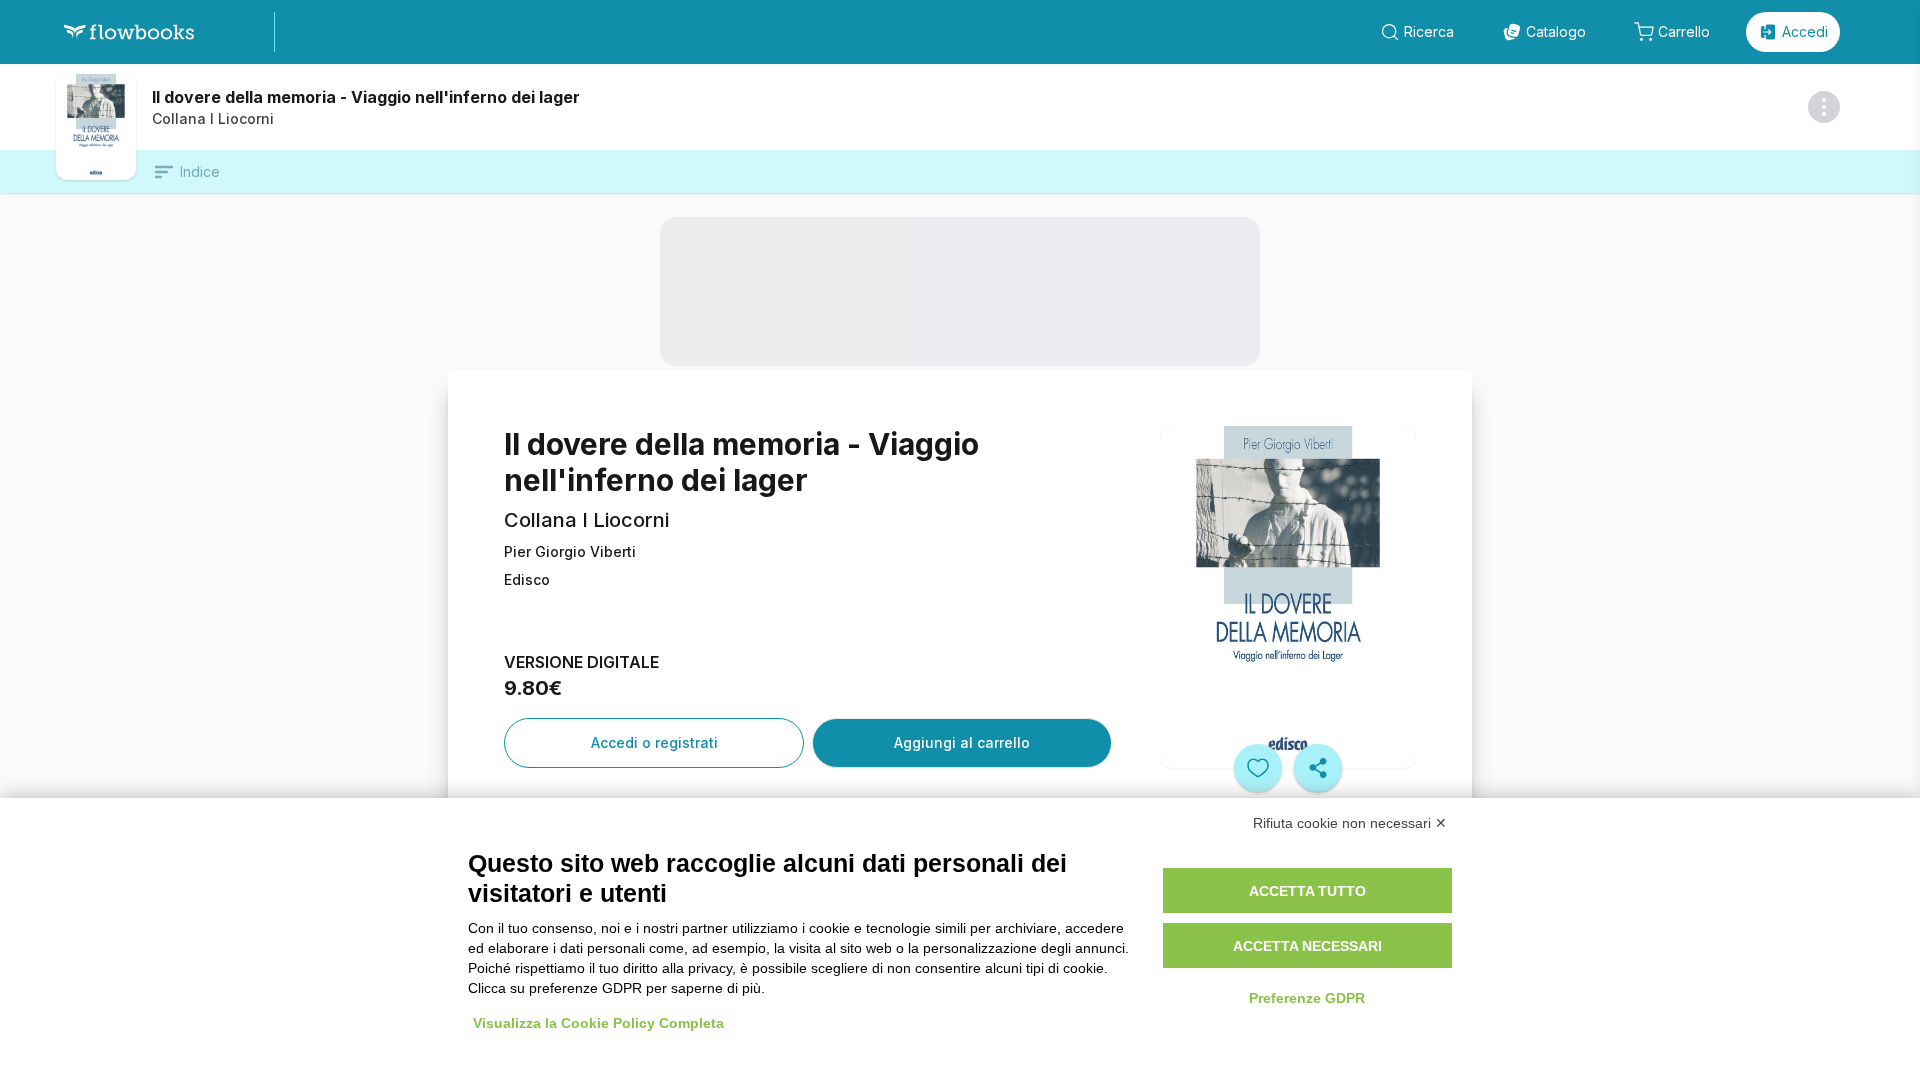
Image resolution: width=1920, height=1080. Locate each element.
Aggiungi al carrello (962, 742)
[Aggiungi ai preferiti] (1258, 768)
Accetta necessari (1307, 946)
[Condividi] (1318, 768)
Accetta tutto (1307, 891)
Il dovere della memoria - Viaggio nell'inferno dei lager (366, 97)
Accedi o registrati (654, 742)
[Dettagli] (1824, 107)
